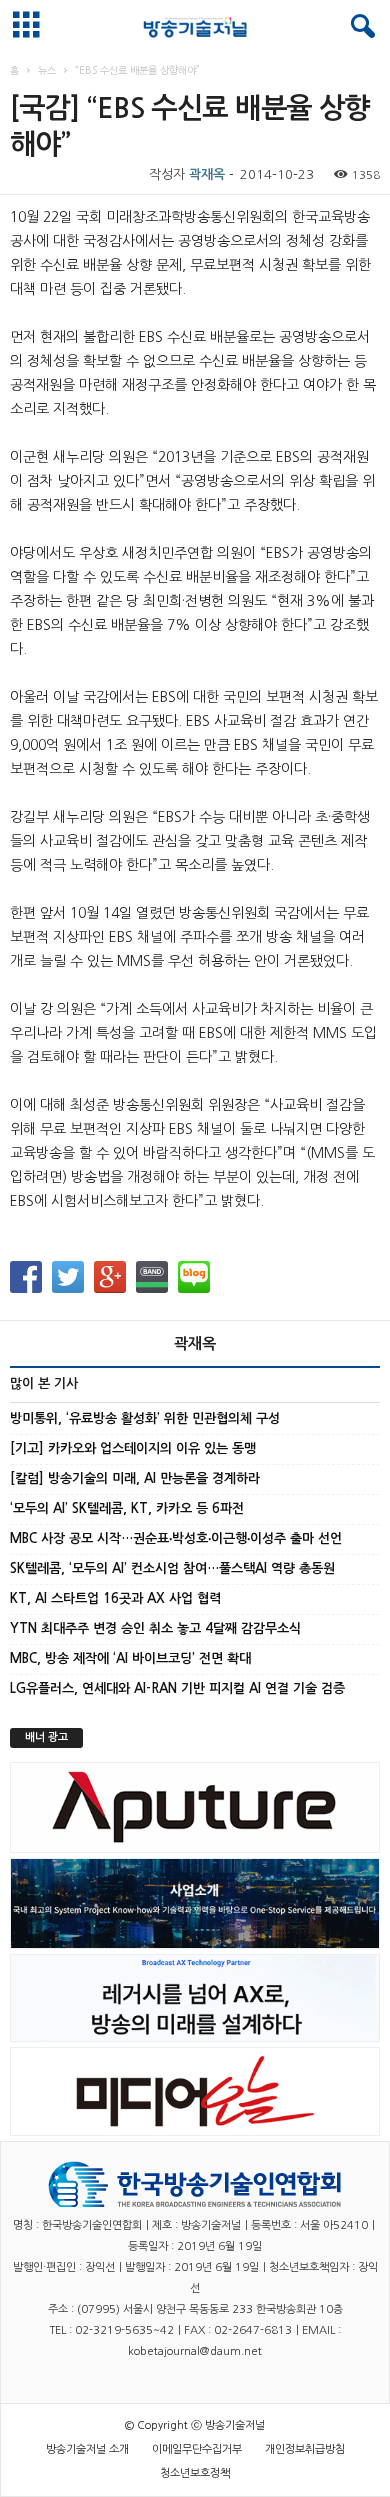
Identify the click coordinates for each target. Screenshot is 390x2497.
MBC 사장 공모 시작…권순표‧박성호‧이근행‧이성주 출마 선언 (176, 1538)
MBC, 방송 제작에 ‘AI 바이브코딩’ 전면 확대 (130, 1658)
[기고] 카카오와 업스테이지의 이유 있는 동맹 (133, 1448)
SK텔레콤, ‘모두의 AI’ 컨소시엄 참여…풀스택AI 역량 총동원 (172, 1568)
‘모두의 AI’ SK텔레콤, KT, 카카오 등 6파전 (127, 1508)
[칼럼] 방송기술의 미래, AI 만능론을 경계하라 (135, 1478)
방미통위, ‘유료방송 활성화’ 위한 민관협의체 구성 (145, 1418)
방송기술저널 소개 (87, 2449)
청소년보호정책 (195, 2473)
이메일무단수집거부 (197, 2449)
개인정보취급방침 (305, 2449)
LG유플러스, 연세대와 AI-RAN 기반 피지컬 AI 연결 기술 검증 (177, 1688)
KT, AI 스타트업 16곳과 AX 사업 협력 (115, 1598)
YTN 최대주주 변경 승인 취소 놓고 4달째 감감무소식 (155, 1628)
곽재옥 (207, 174)
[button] (359, 27)
